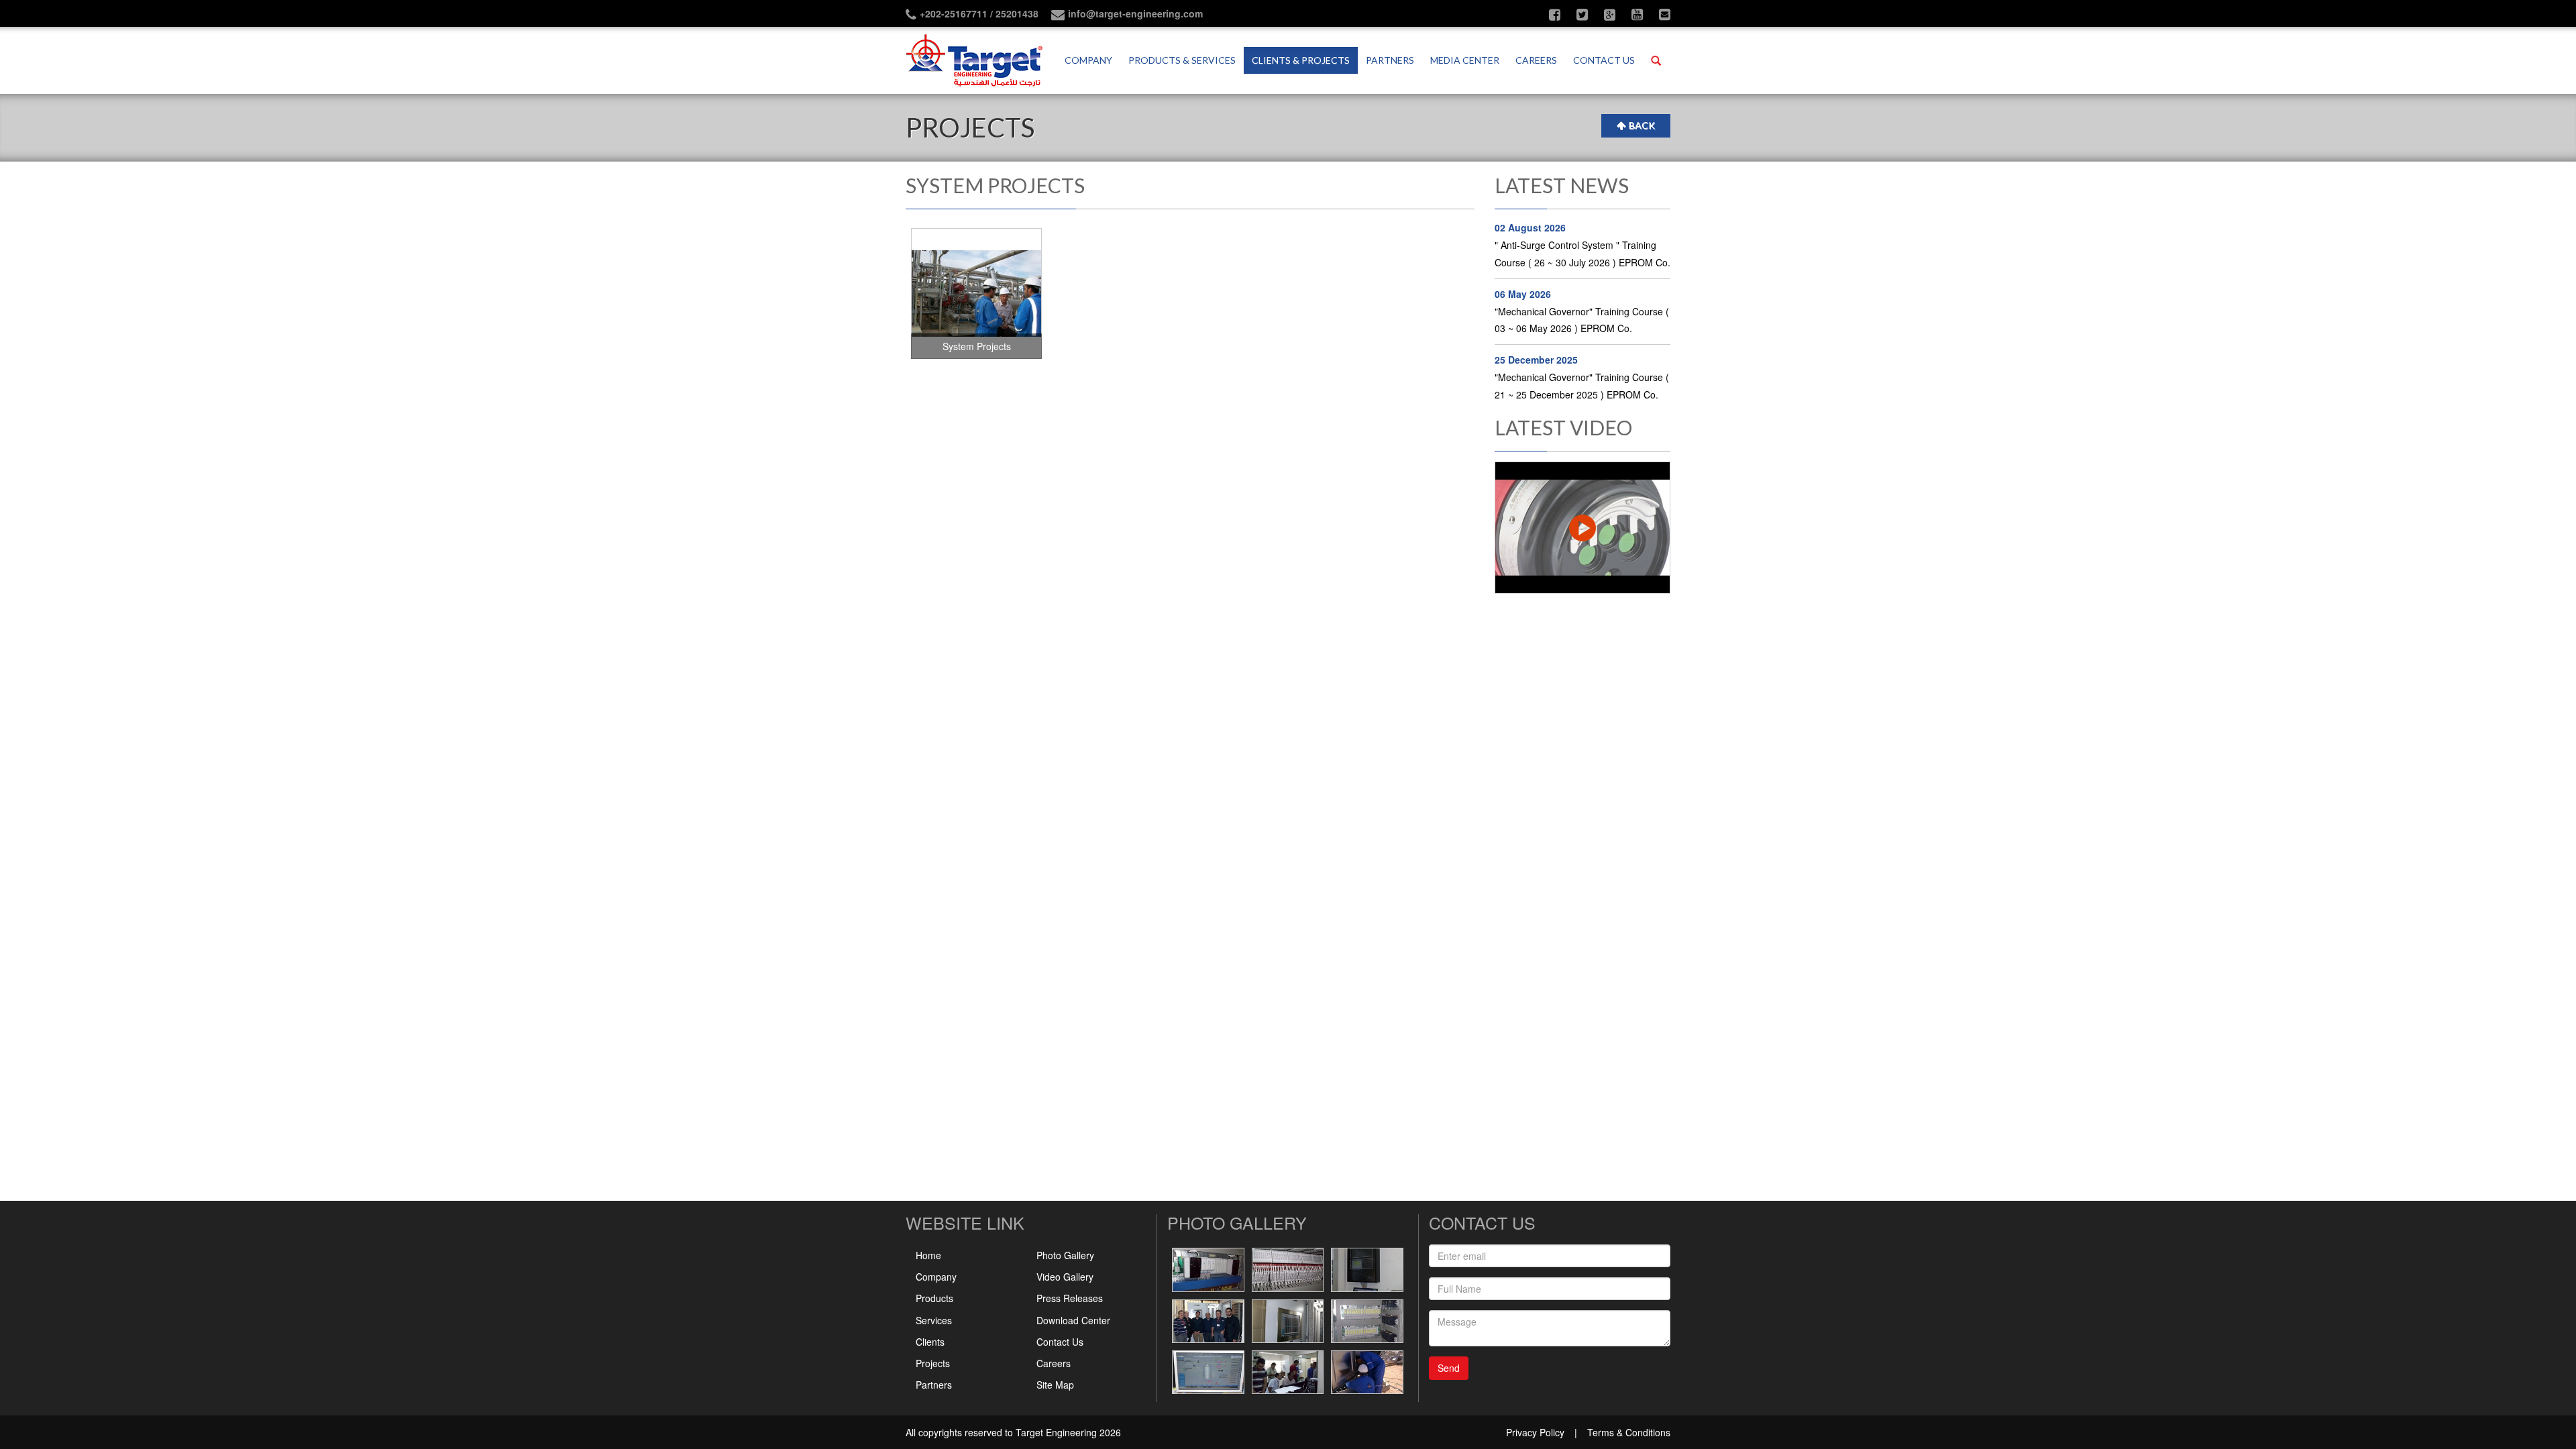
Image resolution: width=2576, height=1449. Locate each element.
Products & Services (1182, 60)
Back (1642, 125)
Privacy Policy (1535, 1432)
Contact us (1604, 60)
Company (1088, 60)
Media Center (1465, 60)
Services (934, 1320)
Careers (1536, 60)
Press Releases (1070, 1298)
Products (934, 1298)
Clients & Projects (1301, 60)
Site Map (1055, 1385)
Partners (1390, 60)
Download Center (1073, 1320)
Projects (933, 1363)
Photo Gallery (1065, 1255)
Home (928, 1255)
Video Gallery (1065, 1277)
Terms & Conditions (1629, 1432)
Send (1449, 1368)
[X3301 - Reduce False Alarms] (1583, 528)
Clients (930, 1342)
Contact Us (1060, 1342)
